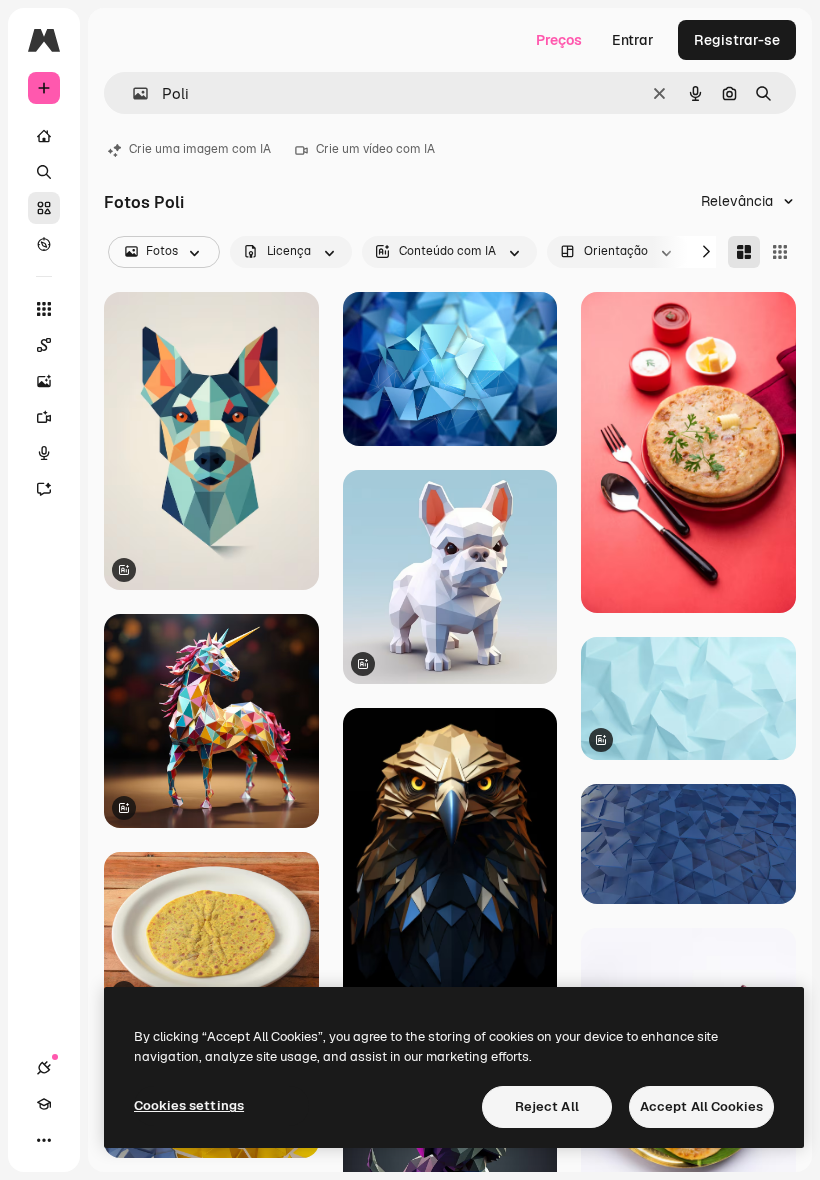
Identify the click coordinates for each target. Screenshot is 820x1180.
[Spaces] (44, 345)
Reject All (547, 1106)
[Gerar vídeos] (44, 417)
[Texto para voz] (44, 453)
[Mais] (44, 1140)
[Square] (780, 252)
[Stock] (44, 208)
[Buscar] (44, 172)
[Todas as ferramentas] (44, 309)
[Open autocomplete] (132, 93)
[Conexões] (44, 1068)
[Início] (44, 136)
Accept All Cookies (701, 1106)
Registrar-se (737, 40)
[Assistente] (44, 489)
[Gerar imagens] (44, 381)
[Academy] (44, 1104)
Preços (559, 40)
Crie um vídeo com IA (375, 149)
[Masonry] (744, 252)
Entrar (633, 40)
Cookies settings (189, 1105)
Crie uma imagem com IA (200, 149)
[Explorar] (44, 244)
